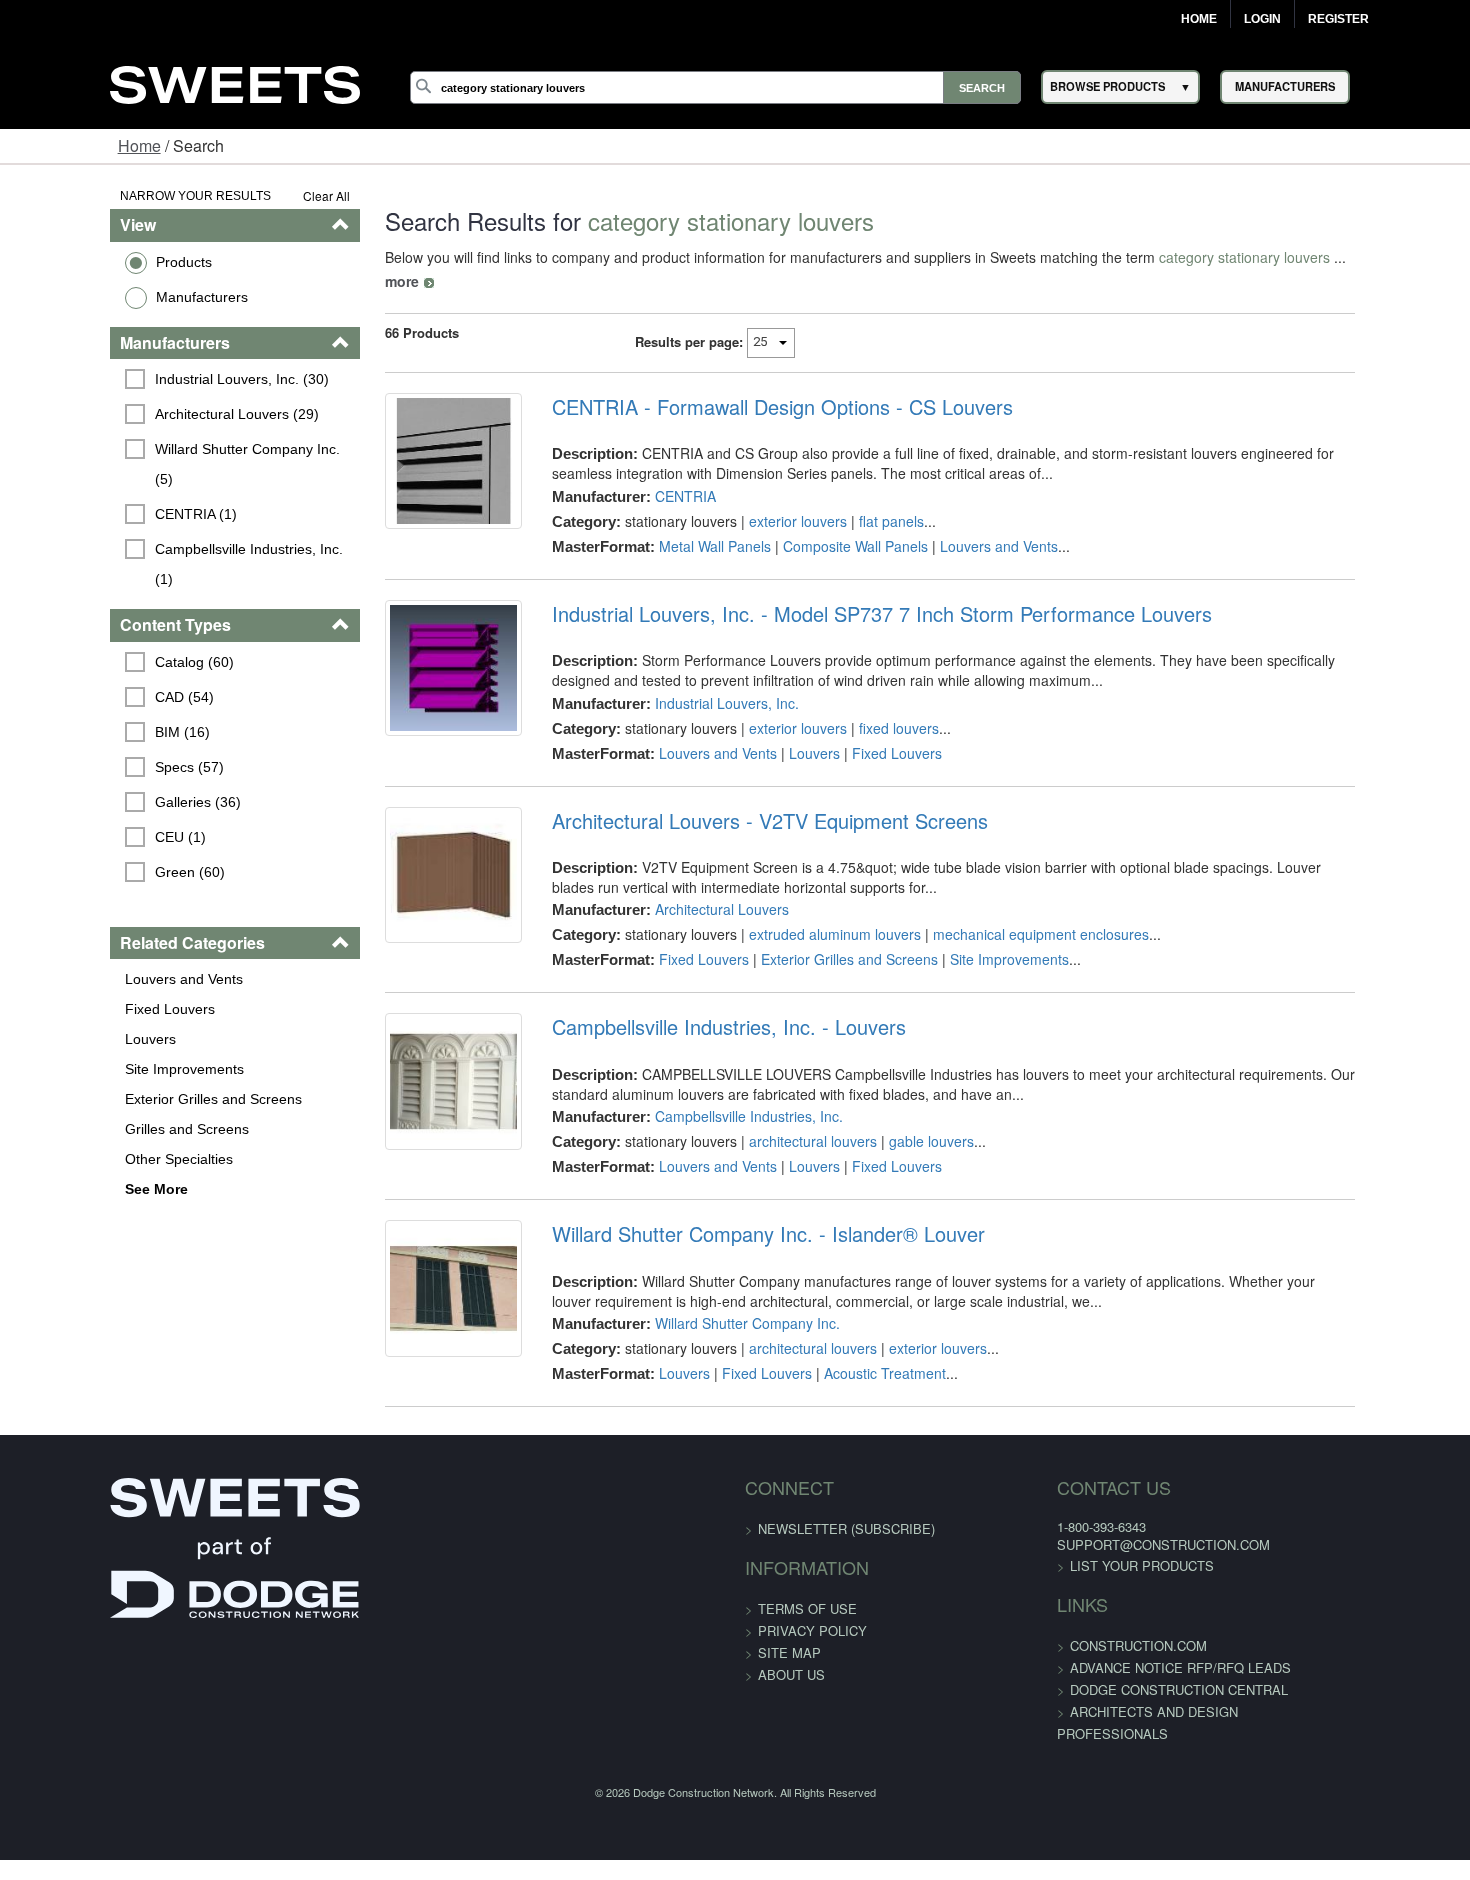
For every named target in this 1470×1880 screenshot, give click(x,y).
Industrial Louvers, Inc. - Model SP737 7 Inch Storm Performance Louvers (850, 590)
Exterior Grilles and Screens (118, 1039)
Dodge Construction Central (1123, 1665)
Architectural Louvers (690, 885)
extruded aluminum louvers (803, 910)
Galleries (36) (104, 742)
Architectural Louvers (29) (143, 414)
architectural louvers (781, 1117)
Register (1338, 19)
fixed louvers (867, 704)
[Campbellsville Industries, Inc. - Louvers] (409, 1070)
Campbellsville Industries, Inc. (717, 1092)
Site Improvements (89, 1009)
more (1310, 257)
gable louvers (899, 1117)
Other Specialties (84, 1099)
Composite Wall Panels (823, 522)
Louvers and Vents (89, 919)
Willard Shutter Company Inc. (715, 1299)
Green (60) (96, 812)
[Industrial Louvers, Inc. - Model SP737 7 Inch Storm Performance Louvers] (409, 657)
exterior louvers (766, 497)
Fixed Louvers (75, 949)
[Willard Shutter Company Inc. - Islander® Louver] (409, 1277)
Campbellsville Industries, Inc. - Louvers (697, 1003)
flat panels (859, 497)
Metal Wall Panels (683, 522)
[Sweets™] (235, 81)
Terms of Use (807, 1584)
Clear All (269, 195)
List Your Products (1086, 1541)
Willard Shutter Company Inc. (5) (164, 449)
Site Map (789, 1628)
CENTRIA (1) (102, 484)
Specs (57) (95, 707)
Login (1262, 19)
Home (1199, 19)
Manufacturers (107, 297)
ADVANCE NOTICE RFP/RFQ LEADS (1124, 1643)
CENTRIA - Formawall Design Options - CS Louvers (750, 383)
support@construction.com (1107, 1520)
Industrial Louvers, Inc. (695, 679)
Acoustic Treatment (853, 1349)
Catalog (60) (100, 602)
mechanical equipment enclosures (1009, 910)
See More (61, 1129)
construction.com (1082, 1621)
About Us (791, 1650)
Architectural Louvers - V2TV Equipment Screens (738, 797)
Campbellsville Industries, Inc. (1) (166, 519)
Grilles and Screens (92, 1069)
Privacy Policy (812, 1606)
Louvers (55, 979)
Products (89, 262)
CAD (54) (90, 637)
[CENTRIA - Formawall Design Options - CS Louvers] (409, 450)
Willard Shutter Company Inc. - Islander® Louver (736, 1210)
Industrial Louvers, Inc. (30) (148, 379)
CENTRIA (653, 472)
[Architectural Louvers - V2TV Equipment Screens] (409, 864)
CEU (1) (86, 777)
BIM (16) (88, 672)
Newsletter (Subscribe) (846, 1504)
